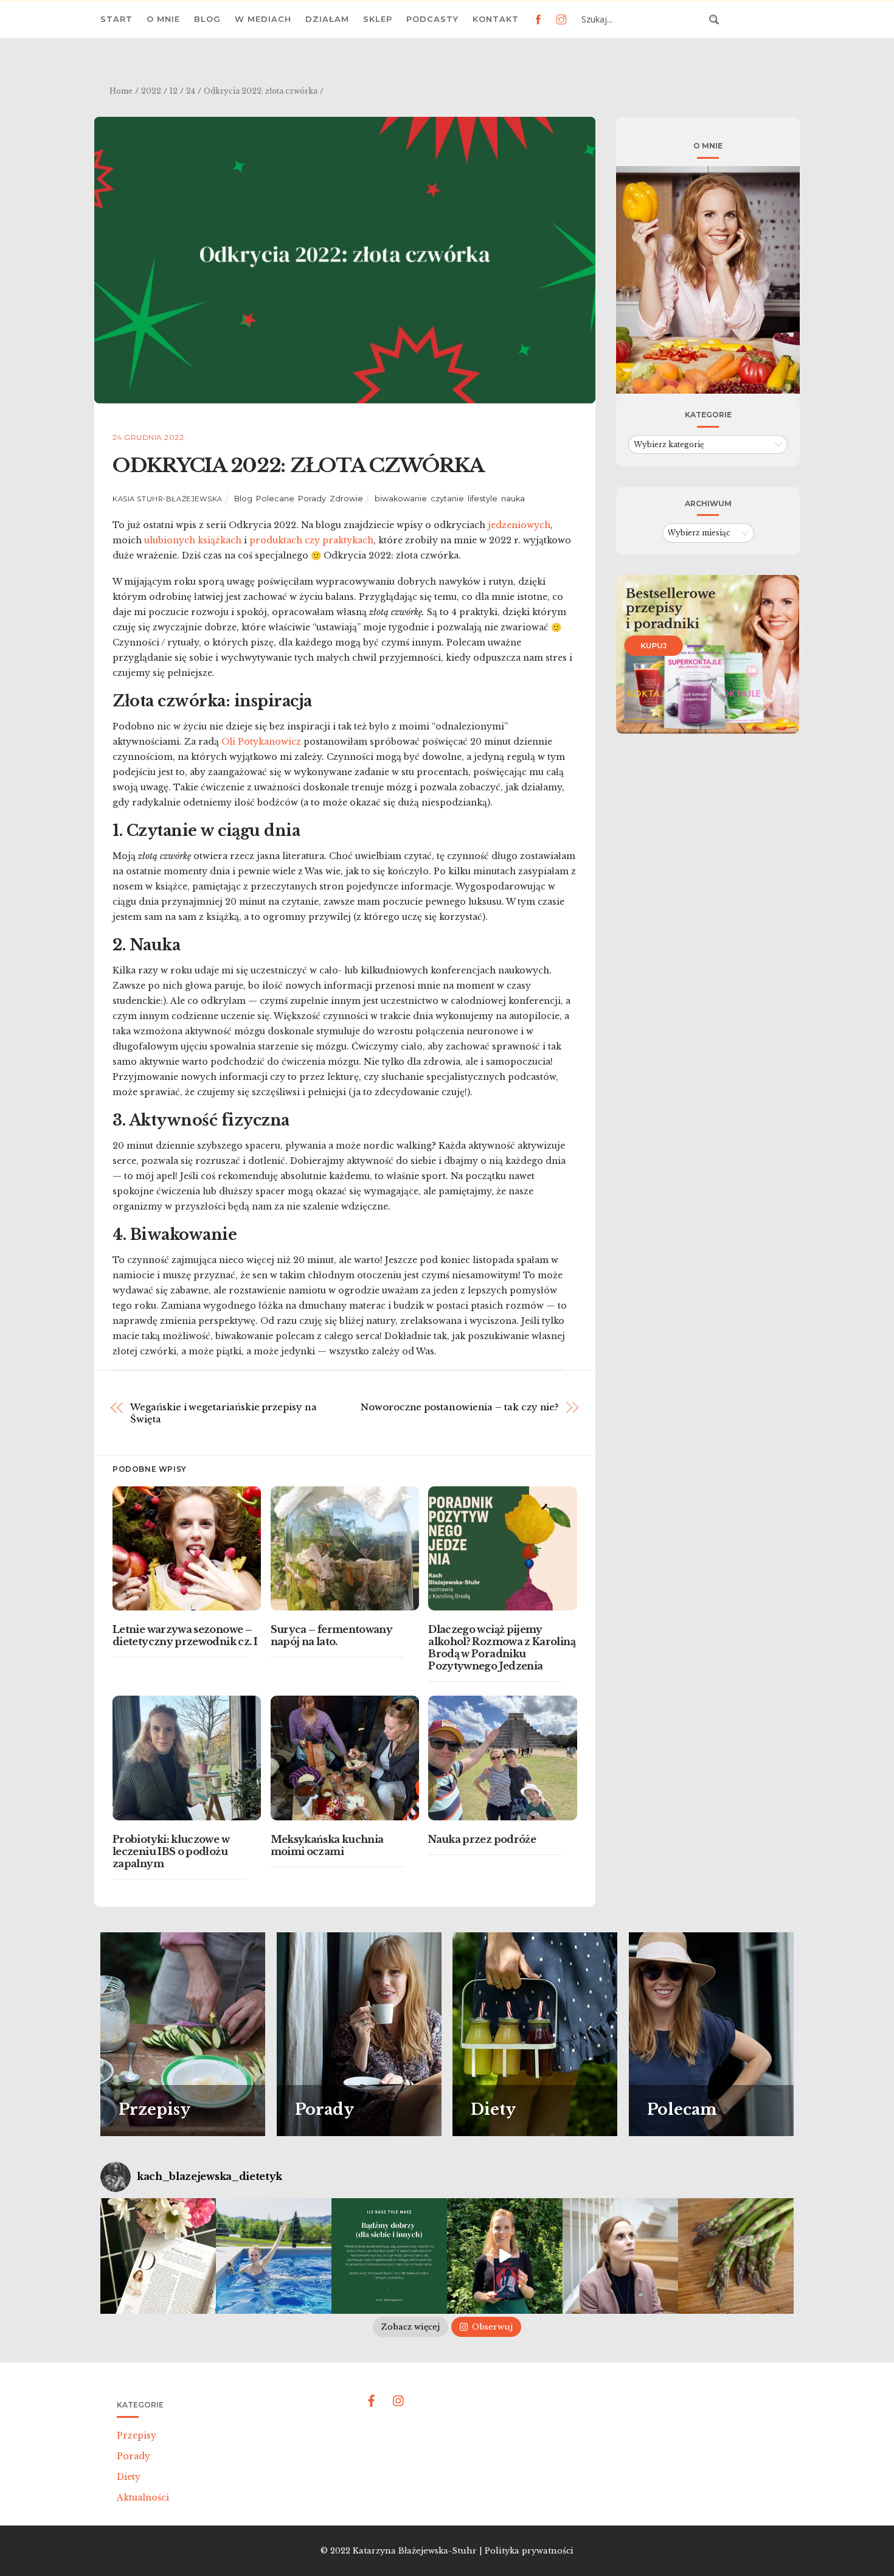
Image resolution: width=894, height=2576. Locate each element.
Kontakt (496, 19)
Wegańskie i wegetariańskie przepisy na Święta (223, 1413)
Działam (327, 19)
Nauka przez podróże (482, 1839)
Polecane (275, 499)
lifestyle (483, 499)
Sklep (378, 19)
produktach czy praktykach (311, 540)
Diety (129, 2477)
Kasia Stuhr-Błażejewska (168, 499)
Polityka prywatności (529, 2551)
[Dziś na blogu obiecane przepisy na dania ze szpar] (736, 2256)
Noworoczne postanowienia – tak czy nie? (460, 1407)
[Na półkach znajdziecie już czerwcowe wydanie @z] (158, 2256)
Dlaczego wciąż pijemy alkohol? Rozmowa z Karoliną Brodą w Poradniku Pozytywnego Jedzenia (502, 1648)
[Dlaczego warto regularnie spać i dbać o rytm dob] (620, 2256)
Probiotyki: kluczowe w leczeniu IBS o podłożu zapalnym (171, 1851)
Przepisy (137, 2435)
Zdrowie (346, 499)
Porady (312, 499)
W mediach (263, 19)
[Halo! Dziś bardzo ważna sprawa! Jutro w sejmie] (274, 2256)
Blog (207, 19)
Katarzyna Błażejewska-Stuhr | (419, 2551)
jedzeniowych (519, 525)
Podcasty (432, 19)
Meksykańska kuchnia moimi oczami (327, 1845)
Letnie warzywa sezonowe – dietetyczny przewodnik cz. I (185, 1635)
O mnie (163, 19)
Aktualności (143, 2498)
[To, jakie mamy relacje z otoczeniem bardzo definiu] (389, 2256)
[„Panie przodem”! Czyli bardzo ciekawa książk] (505, 2256)
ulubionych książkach (193, 540)
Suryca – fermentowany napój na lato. (332, 1635)
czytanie (447, 499)
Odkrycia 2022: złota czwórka (298, 465)
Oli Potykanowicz (261, 742)
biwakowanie (401, 499)
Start (116, 19)
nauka (513, 499)
